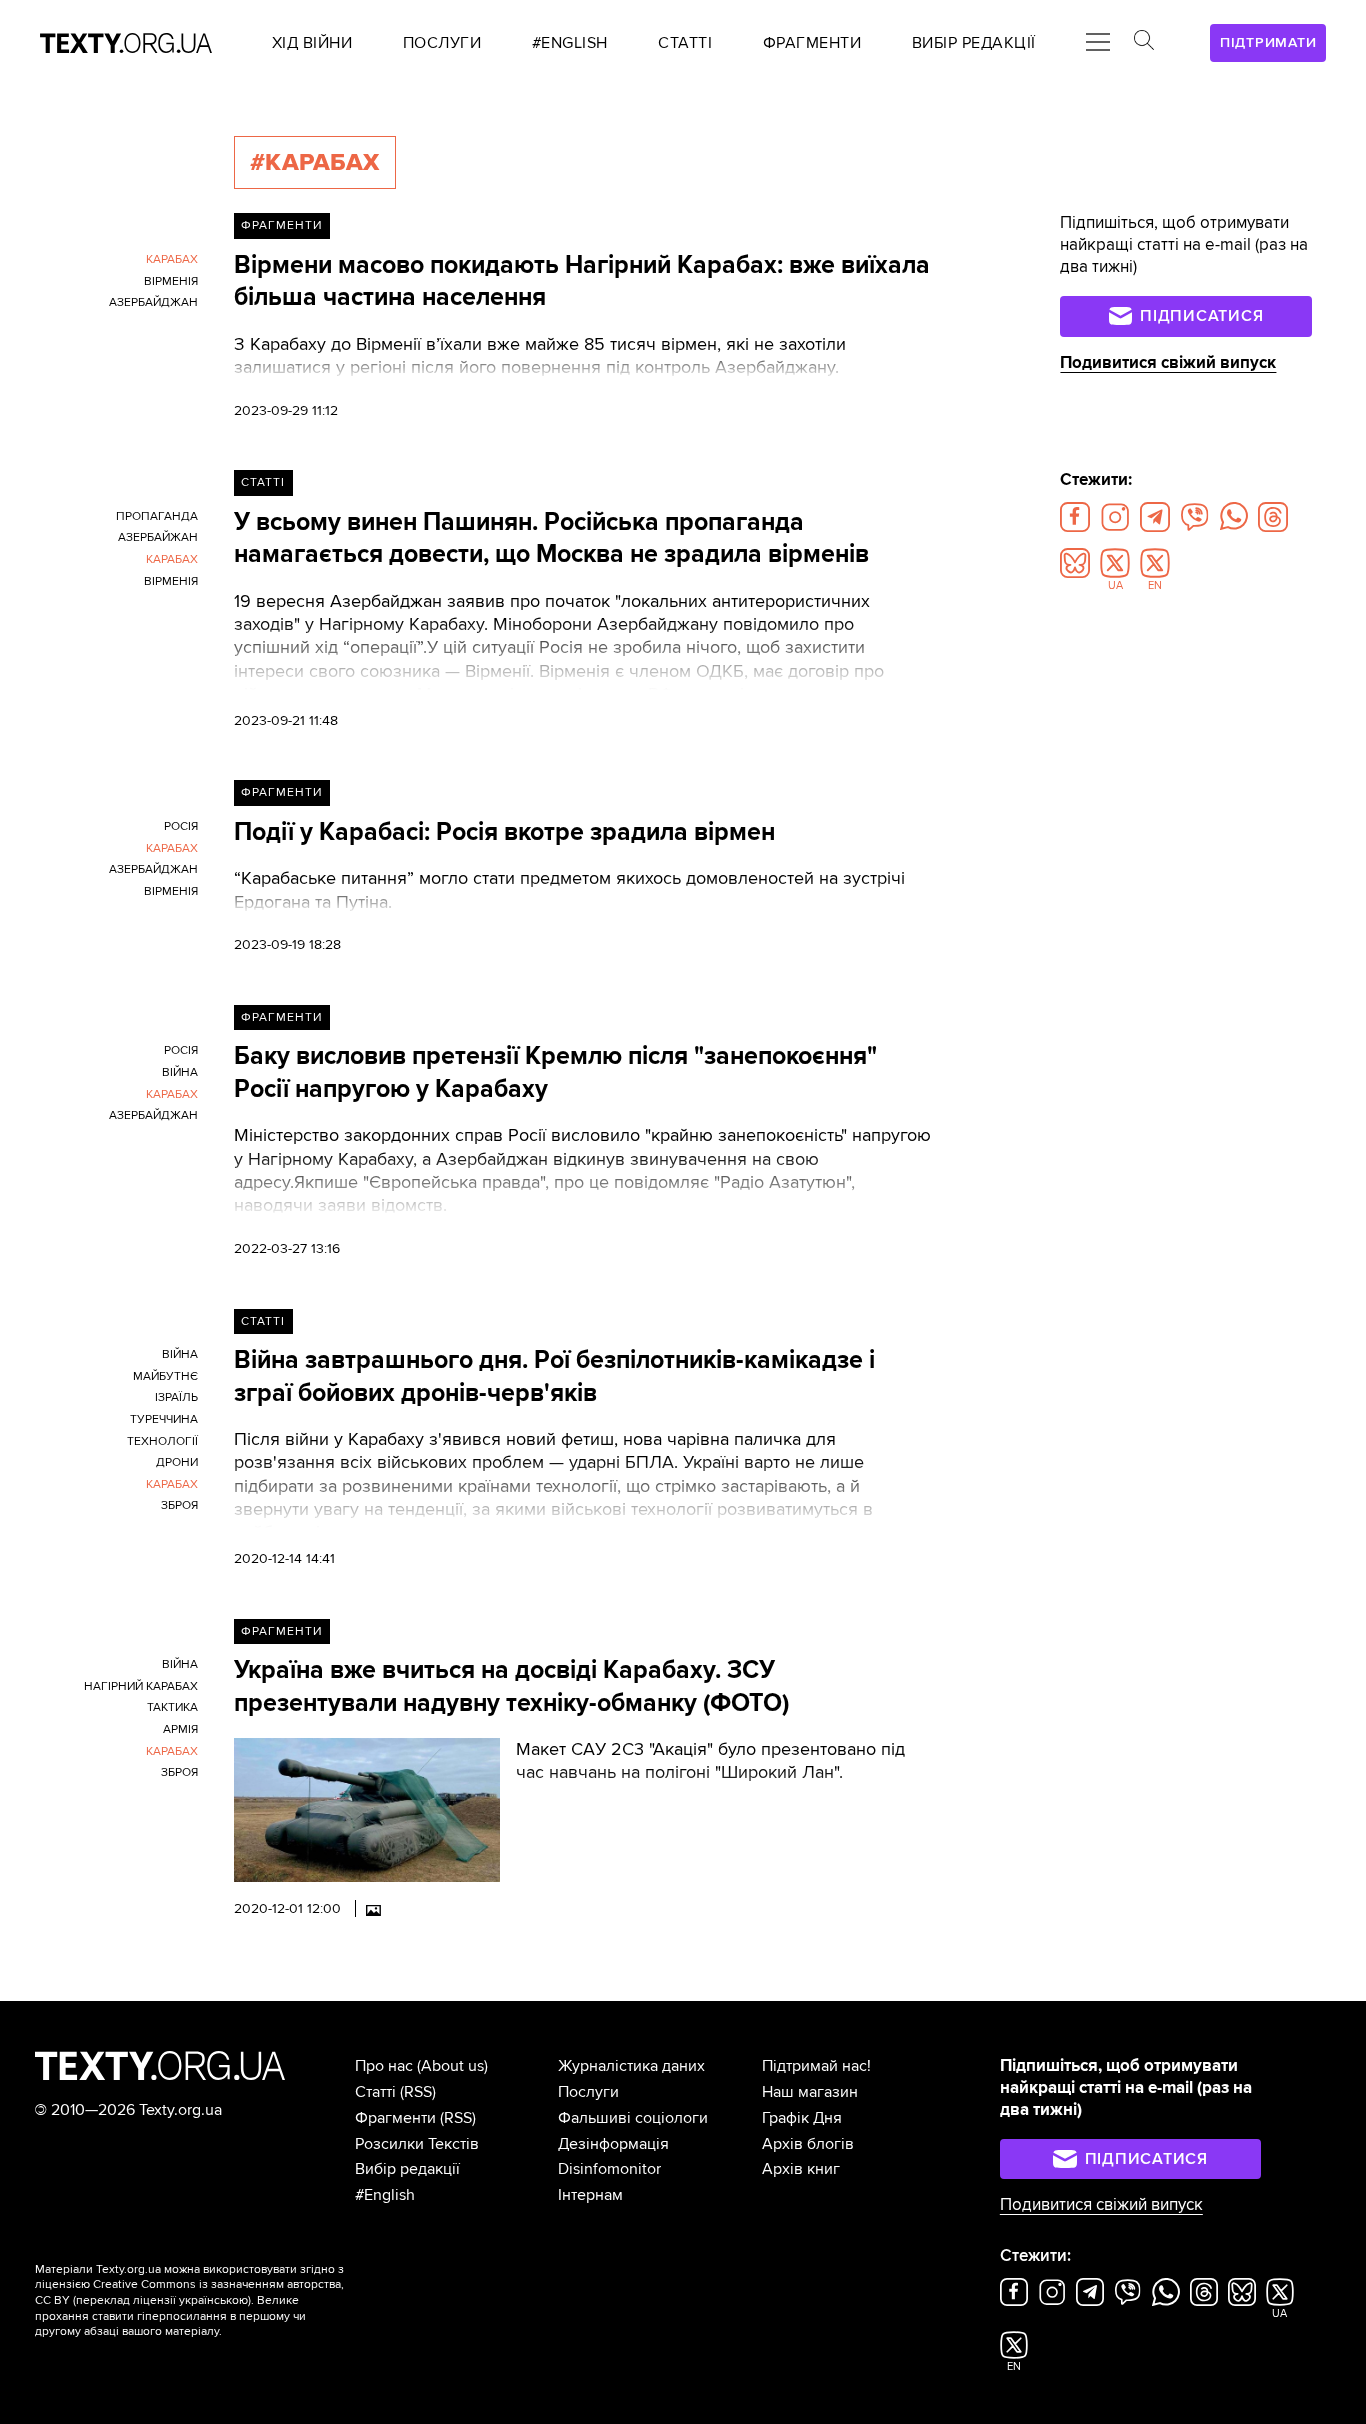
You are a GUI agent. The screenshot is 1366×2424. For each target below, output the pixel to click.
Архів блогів (808, 2144)
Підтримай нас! (816, 2066)
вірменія (171, 281)
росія (181, 826)
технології (162, 1441)
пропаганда (157, 516)
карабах (172, 259)
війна (180, 1072)
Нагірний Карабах (141, 1686)
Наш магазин (810, 2092)
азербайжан (158, 537)
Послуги (588, 2092)
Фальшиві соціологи (633, 2118)
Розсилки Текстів (417, 2144)
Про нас (384, 2066)
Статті (263, 482)
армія (180, 1729)
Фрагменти (281, 225)
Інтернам (590, 2195)
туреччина (164, 1419)
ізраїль (176, 1397)
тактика (172, 1707)
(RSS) (418, 2092)
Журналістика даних (631, 2066)
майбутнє (165, 1376)
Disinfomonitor (609, 2169)
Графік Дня (802, 2118)
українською (213, 2300)
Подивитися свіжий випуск (1168, 363)
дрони (177, 1462)
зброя (179, 1505)
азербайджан (153, 302)
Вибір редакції (407, 2169)
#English (385, 2195)
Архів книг (801, 2169)
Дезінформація (613, 2144)
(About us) (452, 2066)
